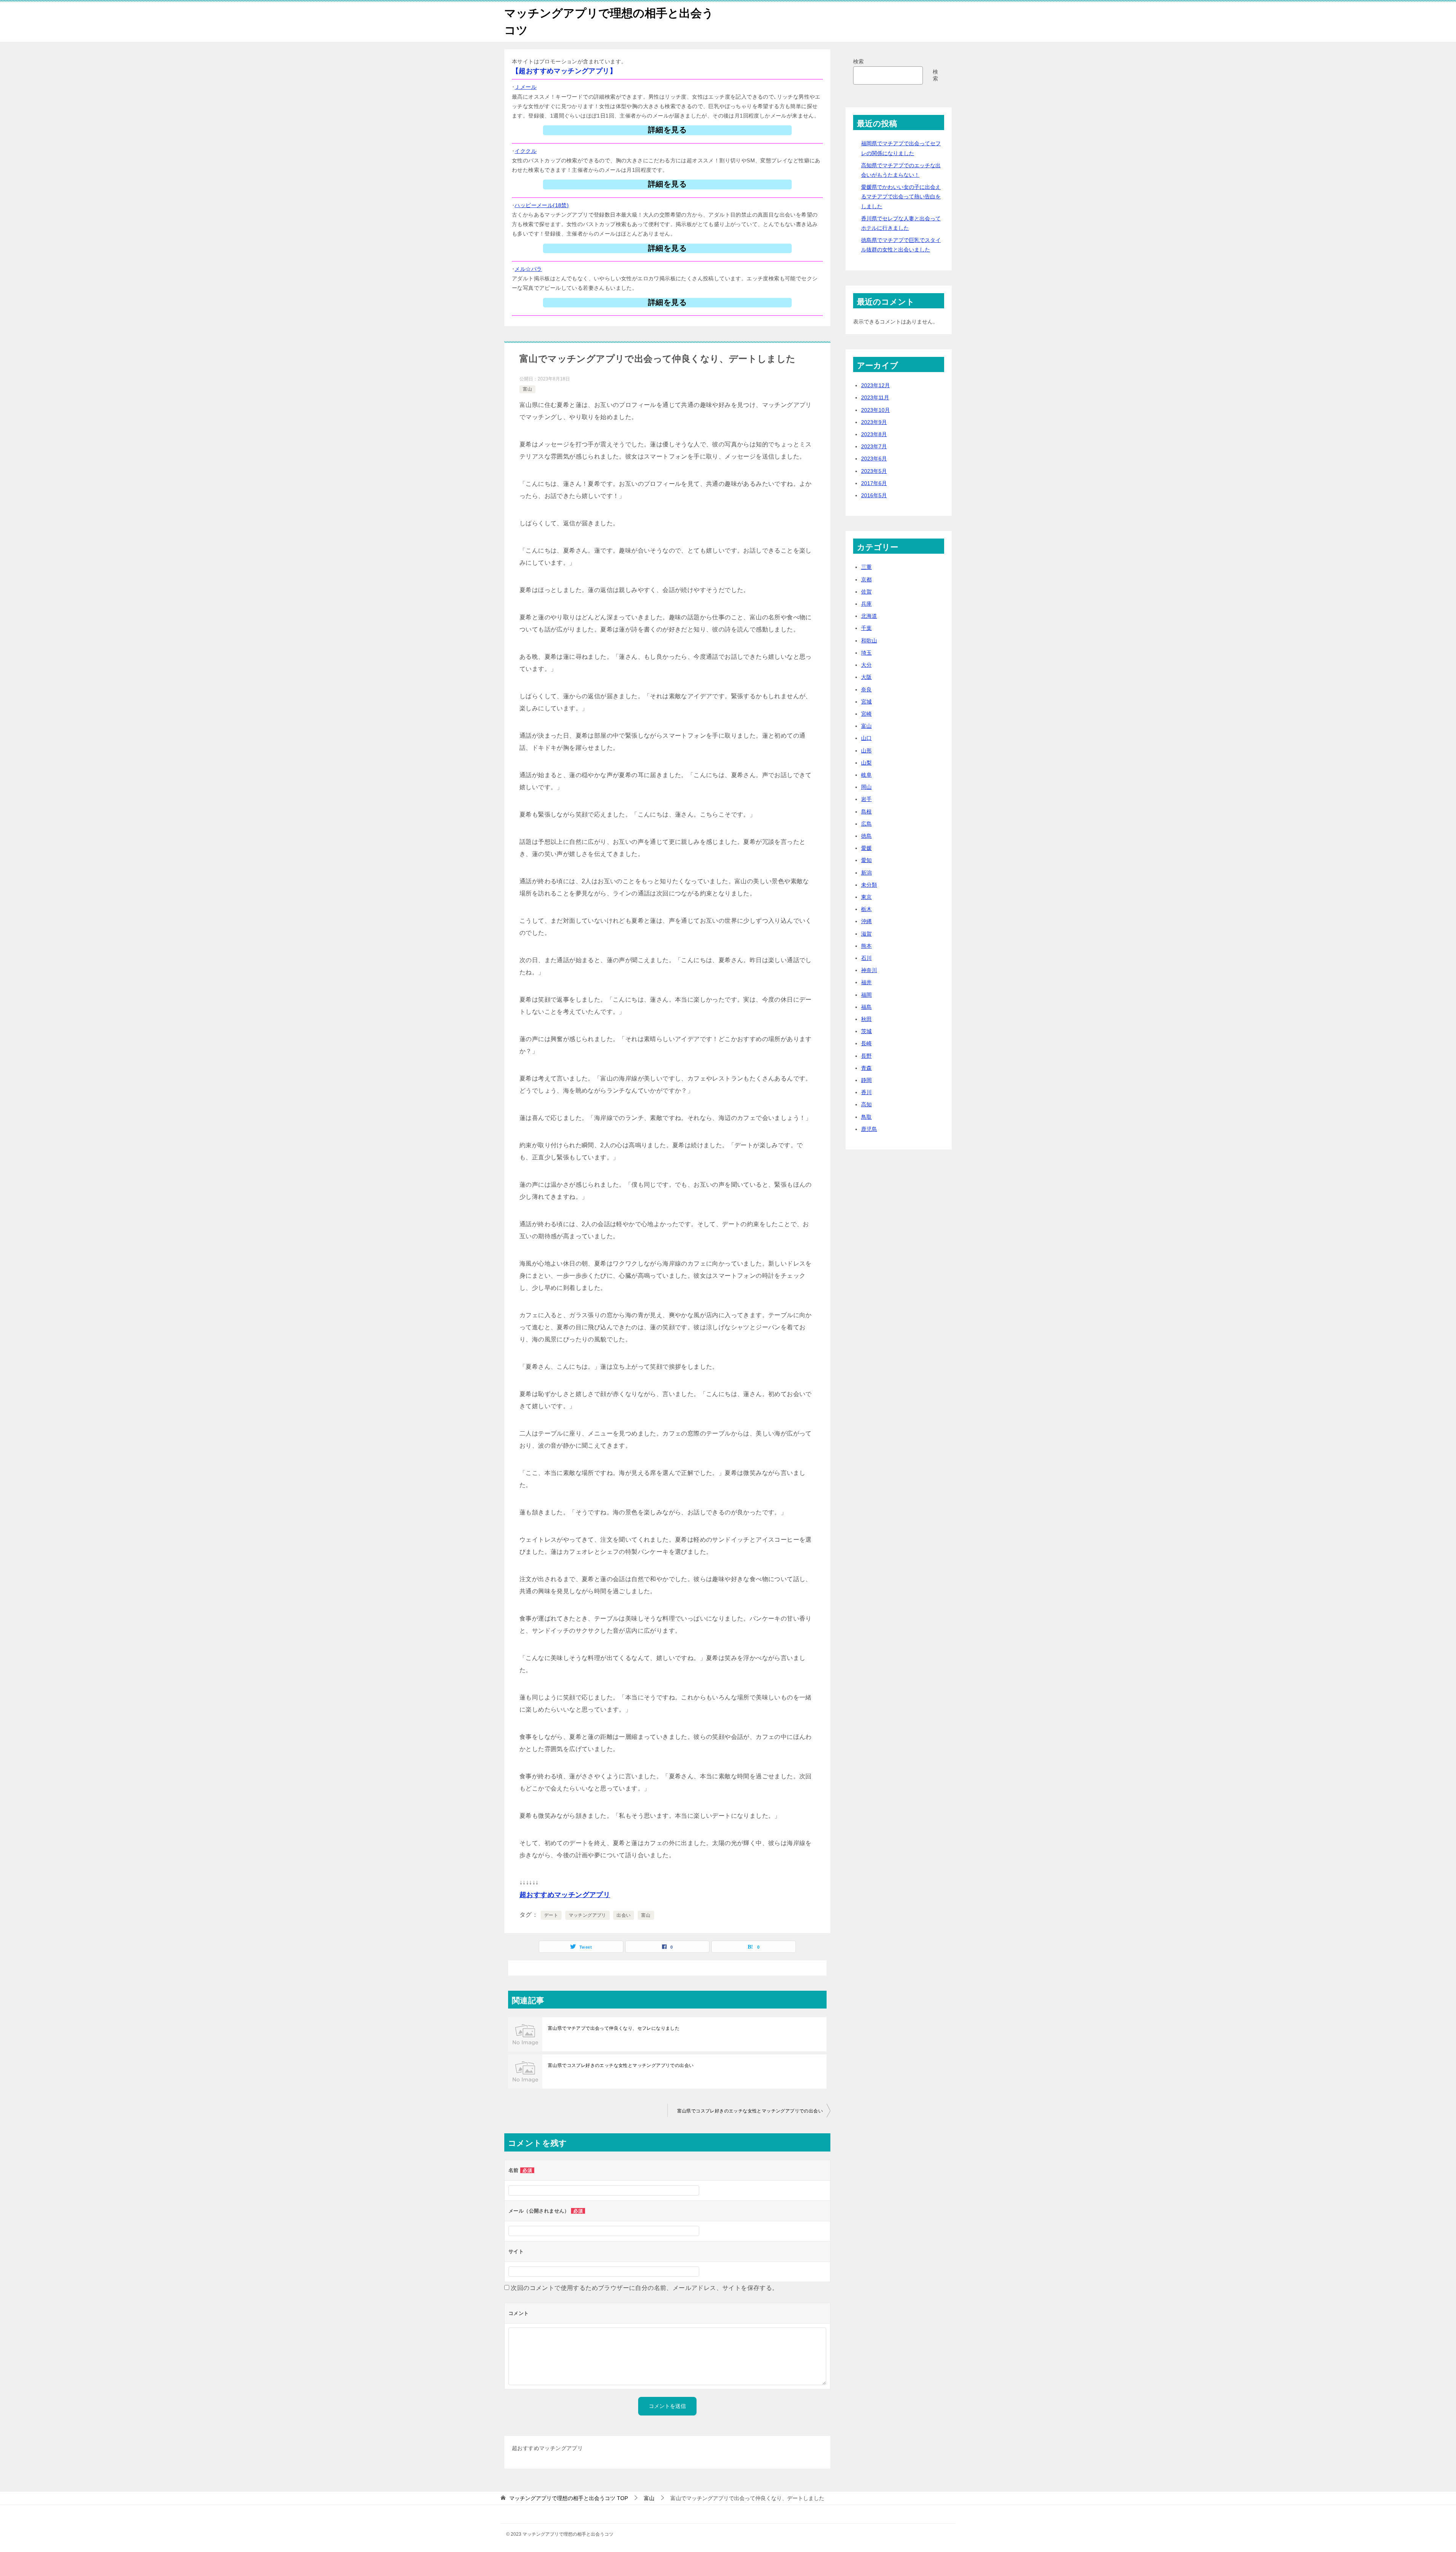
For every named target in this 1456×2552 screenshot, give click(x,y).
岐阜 (866, 775)
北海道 (869, 616)
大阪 (866, 677)
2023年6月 (874, 459)
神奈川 (869, 970)
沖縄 (866, 921)
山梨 (866, 763)
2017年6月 (874, 483)
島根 (866, 812)
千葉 (866, 628)
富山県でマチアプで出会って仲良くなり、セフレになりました (614, 2028)
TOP (569, 2498)
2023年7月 (874, 446)
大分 (866, 665)
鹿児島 (869, 1129)
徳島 (866, 836)
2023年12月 (875, 385)
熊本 (866, 946)
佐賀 (866, 592)
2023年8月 (874, 434)
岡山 (866, 787)
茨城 (866, 1031)
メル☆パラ (528, 269)
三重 (866, 567)
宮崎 (866, 714)
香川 (866, 1092)
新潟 (866, 873)
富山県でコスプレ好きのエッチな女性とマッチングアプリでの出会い (621, 2065)
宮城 (866, 702)
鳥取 (866, 1117)
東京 (866, 897)
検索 (858, 61)
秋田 (866, 1019)
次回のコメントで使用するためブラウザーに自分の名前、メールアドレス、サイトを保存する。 (644, 2288)
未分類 (869, 885)
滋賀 (866, 934)
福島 (866, 1007)
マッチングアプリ (588, 1915)
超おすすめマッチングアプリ (565, 1895)
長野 (866, 1056)
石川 (866, 958)
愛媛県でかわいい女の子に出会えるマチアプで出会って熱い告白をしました (901, 196)
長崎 (866, 1043)
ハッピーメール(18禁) (542, 205)
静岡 (866, 1080)
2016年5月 (874, 495)
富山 (527, 389)
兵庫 (866, 604)
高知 (866, 1104)
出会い (624, 1915)
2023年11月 (875, 397)
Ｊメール (526, 87)
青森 (866, 1068)
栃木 (866, 909)
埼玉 (866, 653)
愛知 (866, 860)
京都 (866, 580)
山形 (866, 751)
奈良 (866, 689)
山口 (866, 738)
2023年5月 (874, 471)
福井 (866, 982)
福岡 (866, 995)
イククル (526, 151)
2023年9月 (874, 422)
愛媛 (866, 848)
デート (551, 1915)
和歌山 (869, 641)
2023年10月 (875, 410)
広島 (866, 824)
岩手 (866, 799)
